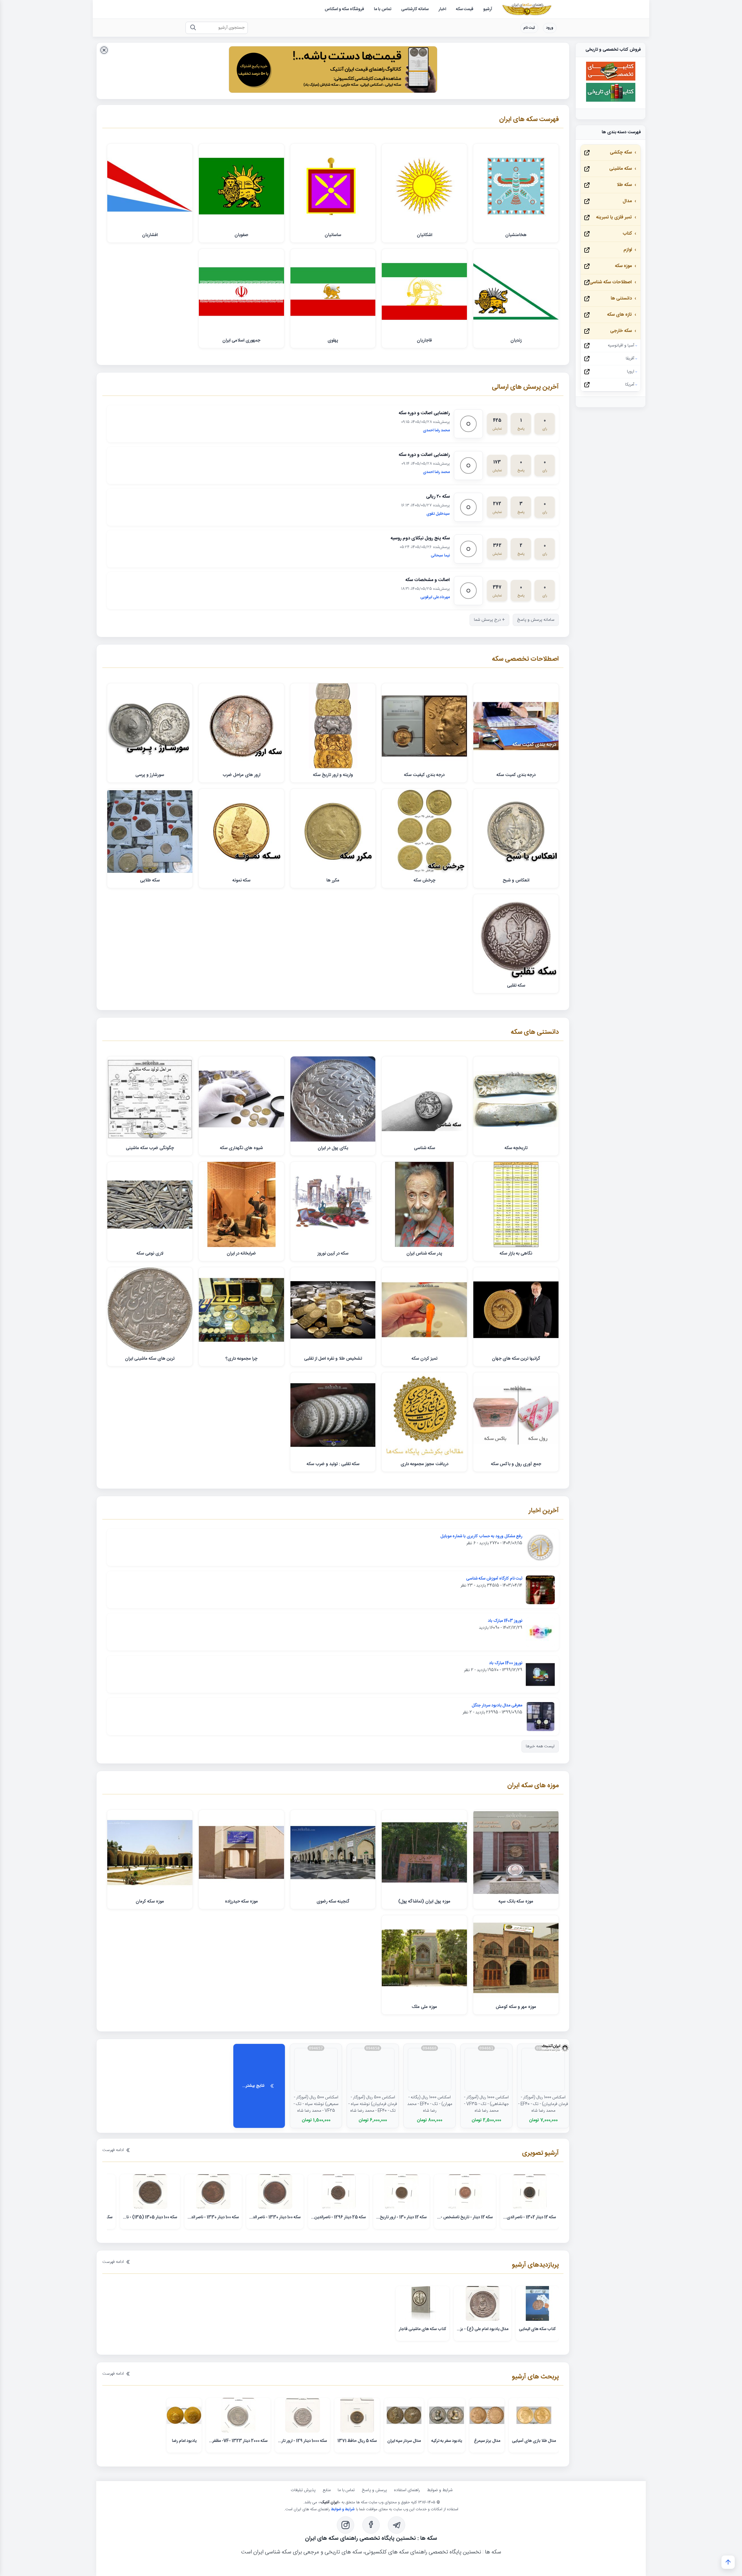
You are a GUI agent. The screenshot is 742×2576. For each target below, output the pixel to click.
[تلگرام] (397, 2525)
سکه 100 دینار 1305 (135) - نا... (150, 2217)
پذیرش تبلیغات (303, 2490)
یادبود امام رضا (184, 2441)
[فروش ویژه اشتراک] (333, 71)
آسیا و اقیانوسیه (621, 346)
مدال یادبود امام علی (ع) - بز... (483, 2329)
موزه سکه (623, 266)
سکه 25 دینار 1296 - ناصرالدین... (338, 2217)
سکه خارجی (621, 331)
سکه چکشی (621, 153)
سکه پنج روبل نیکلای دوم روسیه (420, 538)
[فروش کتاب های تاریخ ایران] (611, 101)
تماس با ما (346, 2490)
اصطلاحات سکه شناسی (611, 282)
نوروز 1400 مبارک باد (506, 1663)
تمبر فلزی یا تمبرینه (614, 217)
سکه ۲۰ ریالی (438, 497)
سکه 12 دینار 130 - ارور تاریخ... (401, 2217)
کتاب (627, 234)
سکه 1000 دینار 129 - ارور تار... (302, 2441)
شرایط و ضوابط (440, 2490)
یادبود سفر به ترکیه (447, 2441)
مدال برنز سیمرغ (487, 2441)
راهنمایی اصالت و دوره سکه (424, 413)
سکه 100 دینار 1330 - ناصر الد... (275, 2217)
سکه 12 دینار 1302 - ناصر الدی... (530, 2217)
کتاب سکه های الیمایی (537, 2329)
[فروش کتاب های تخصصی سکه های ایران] (611, 80)
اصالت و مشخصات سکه (428, 580)
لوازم (628, 250)
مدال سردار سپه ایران (404, 2441)
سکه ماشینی (621, 169)
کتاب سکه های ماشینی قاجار (423, 2329)
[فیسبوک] (371, 2525)
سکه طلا (624, 185)
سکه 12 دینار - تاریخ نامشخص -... (465, 2217)
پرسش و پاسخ (374, 2490)
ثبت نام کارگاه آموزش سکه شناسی (494, 1579)
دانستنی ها (621, 299)
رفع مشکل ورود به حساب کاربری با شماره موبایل (481, 1536)
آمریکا (630, 385)
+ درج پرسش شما (489, 620)
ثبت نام (529, 28)
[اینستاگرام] (345, 2525)
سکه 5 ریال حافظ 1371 (357, 2441)
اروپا (631, 372)
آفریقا (630, 359)
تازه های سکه (619, 315)
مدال (627, 201)
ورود (550, 28)
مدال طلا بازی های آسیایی (534, 2441)
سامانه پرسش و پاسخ (536, 620)
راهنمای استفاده (407, 2490)
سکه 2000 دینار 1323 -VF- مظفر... (238, 2441)
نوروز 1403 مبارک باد (505, 1621)
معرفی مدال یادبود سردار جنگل (497, 1706)
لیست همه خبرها (540, 1746)
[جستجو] (193, 28)
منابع (327, 2490)
